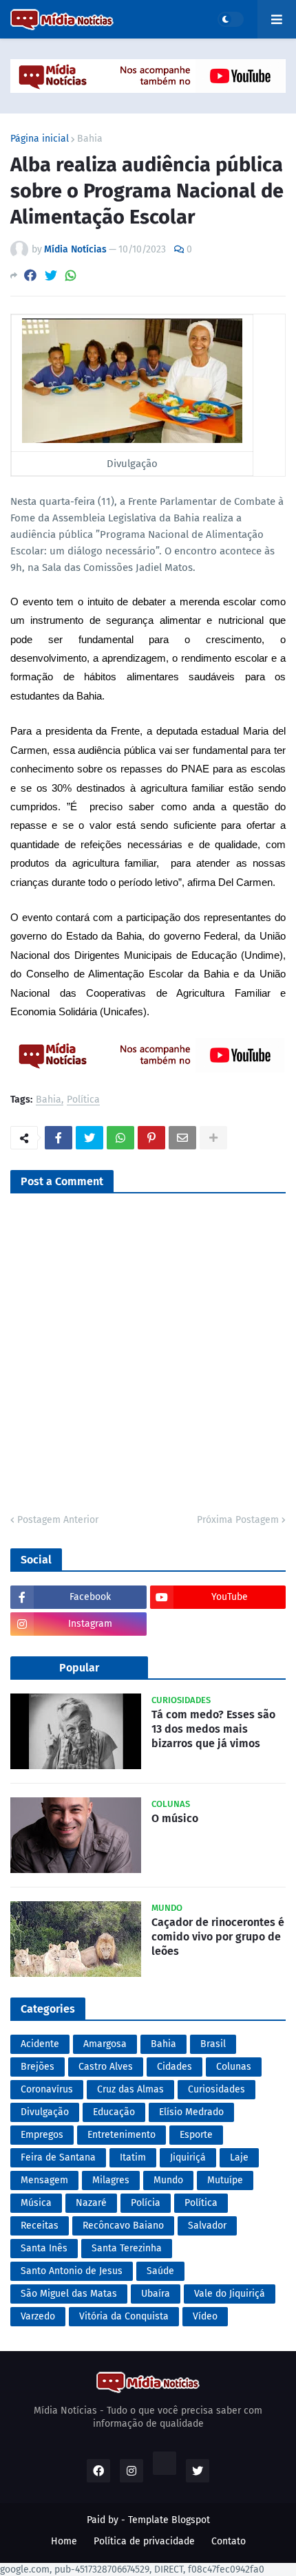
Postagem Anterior (58, 1520)
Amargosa (105, 2044)
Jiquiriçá (188, 2157)
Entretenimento (121, 2135)
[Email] (182, 1138)
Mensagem (44, 2180)
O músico (175, 1818)
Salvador (207, 2226)
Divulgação (45, 2112)
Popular (79, 1668)
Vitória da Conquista (124, 2316)
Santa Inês (44, 2248)
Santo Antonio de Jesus (72, 2271)
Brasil (213, 2044)
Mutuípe (225, 2180)
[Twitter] (51, 275)
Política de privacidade (144, 2541)
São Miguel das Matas (69, 2294)
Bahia (90, 139)
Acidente (40, 2044)
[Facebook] (30, 275)
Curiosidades (216, 2089)
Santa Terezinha (127, 2248)
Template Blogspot (169, 2520)
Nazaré (91, 2203)
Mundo (168, 2180)
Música (36, 2203)
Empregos (42, 2135)
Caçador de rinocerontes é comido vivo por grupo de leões (218, 1937)
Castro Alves (106, 2067)
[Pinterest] (151, 1138)
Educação (114, 2112)
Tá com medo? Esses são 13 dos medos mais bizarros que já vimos (213, 1729)
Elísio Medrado (191, 2112)
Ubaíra (156, 2294)
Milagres (111, 2180)
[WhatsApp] (71, 275)
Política (83, 1100)
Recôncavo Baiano (123, 2226)
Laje (239, 2157)
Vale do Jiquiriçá (230, 2294)
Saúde (160, 2271)
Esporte (196, 2135)
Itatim (133, 2157)
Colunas (234, 2067)
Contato (229, 2541)
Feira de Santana (58, 2157)
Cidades (175, 2067)
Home (64, 2541)
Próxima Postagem (238, 1520)
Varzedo (38, 2316)
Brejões (38, 2067)
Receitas (40, 2226)
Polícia (146, 2203)
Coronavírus (47, 2089)
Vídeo (205, 2316)
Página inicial (40, 139)
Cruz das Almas (130, 2089)
